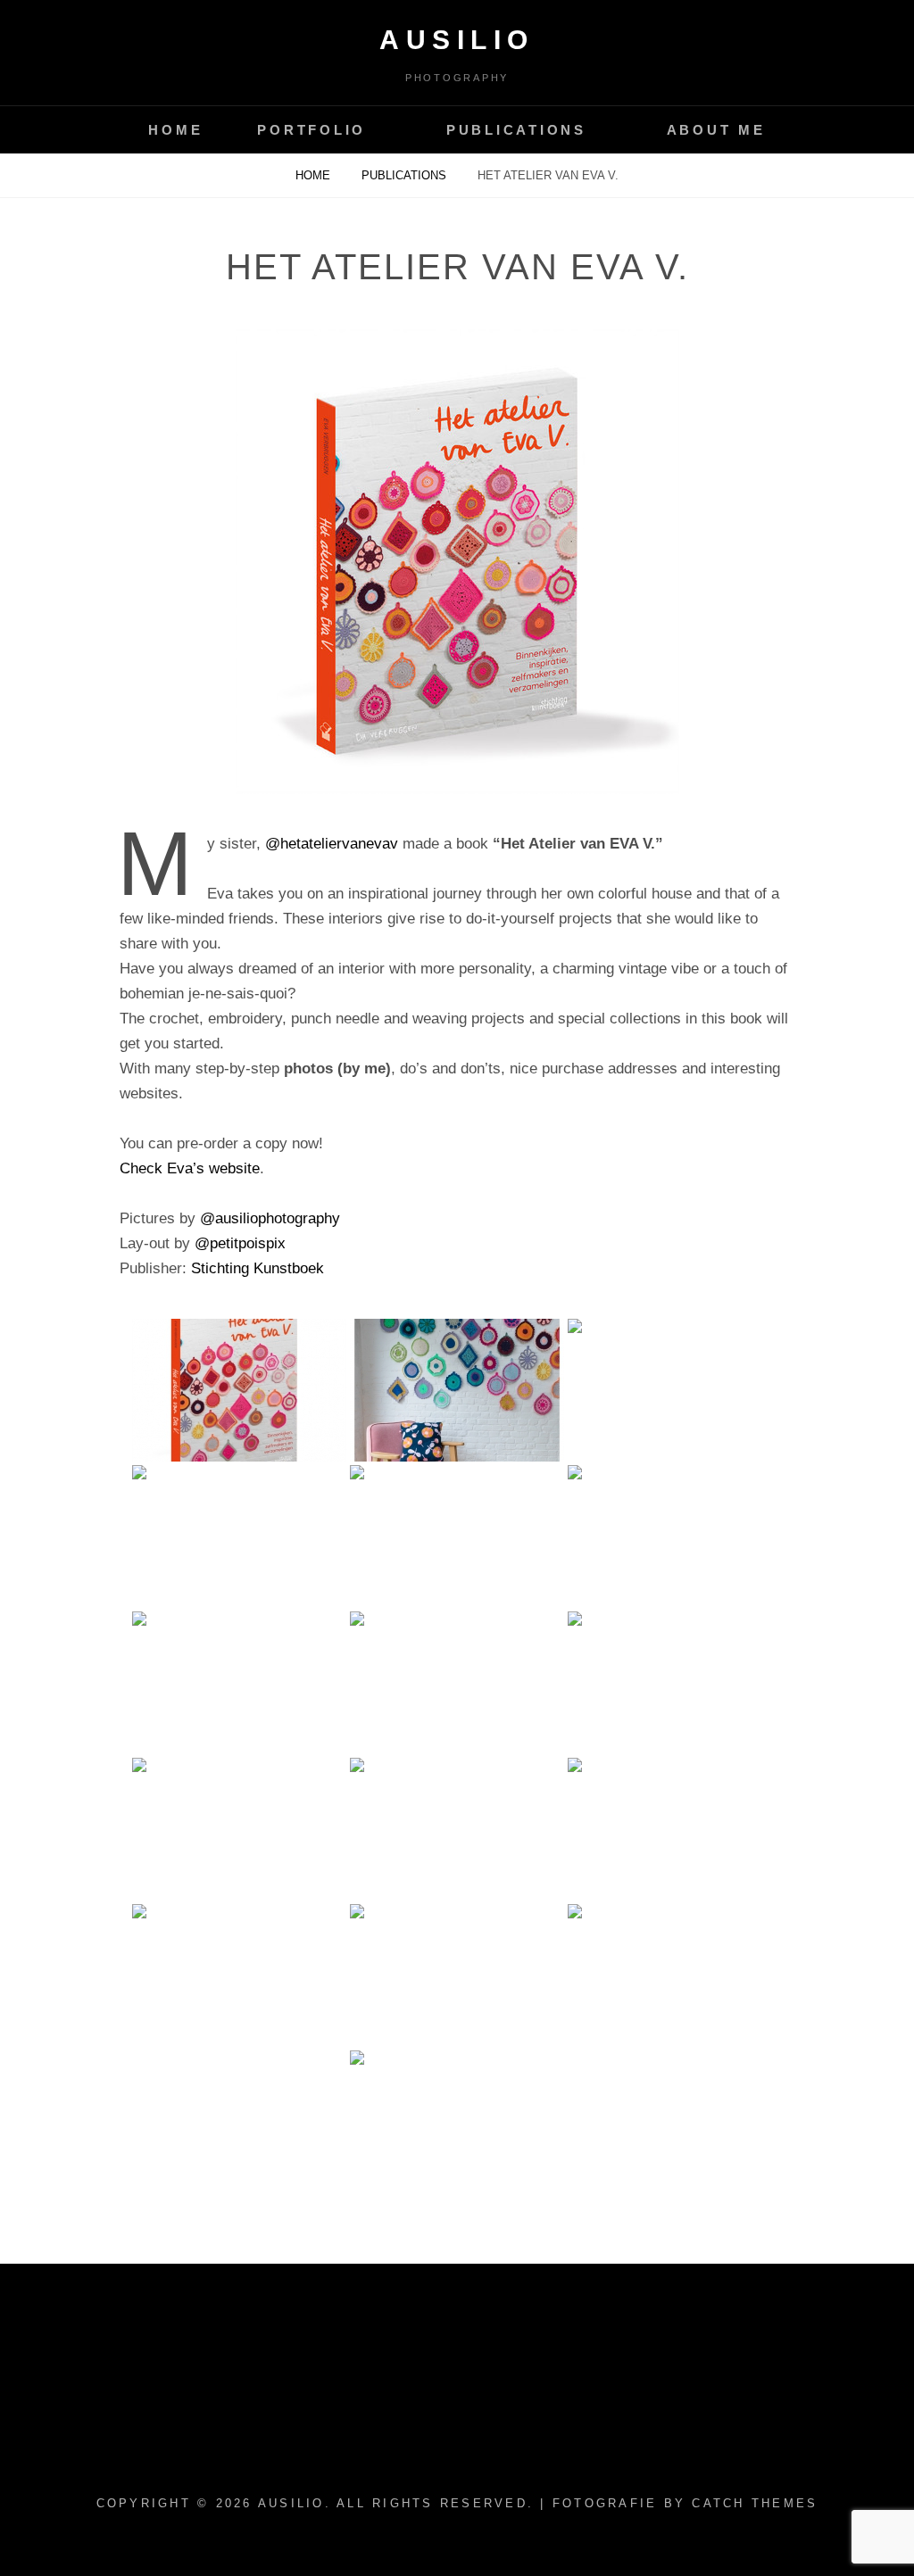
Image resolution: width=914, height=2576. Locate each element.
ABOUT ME (716, 130)
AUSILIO (457, 40)
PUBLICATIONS (516, 130)
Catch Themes (755, 2503)
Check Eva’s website (190, 1168)
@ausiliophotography (270, 1218)
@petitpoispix (240, 1243)
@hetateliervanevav (332, 844)
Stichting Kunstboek (258, 1268)
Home (315, 175)
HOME (175, 130)
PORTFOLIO (312, 130)
